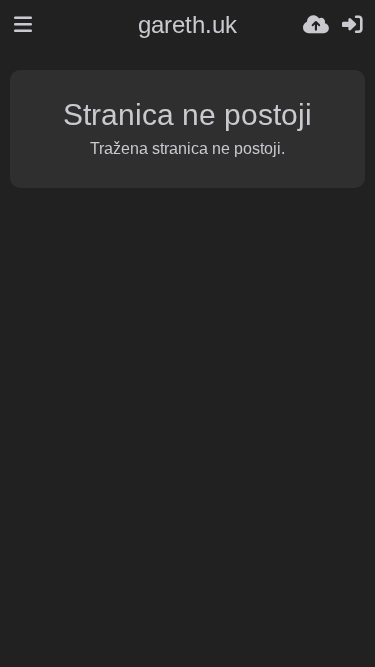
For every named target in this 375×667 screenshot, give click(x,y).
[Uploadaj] (316, 25)
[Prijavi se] (352, 25)
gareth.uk (187, 24)
